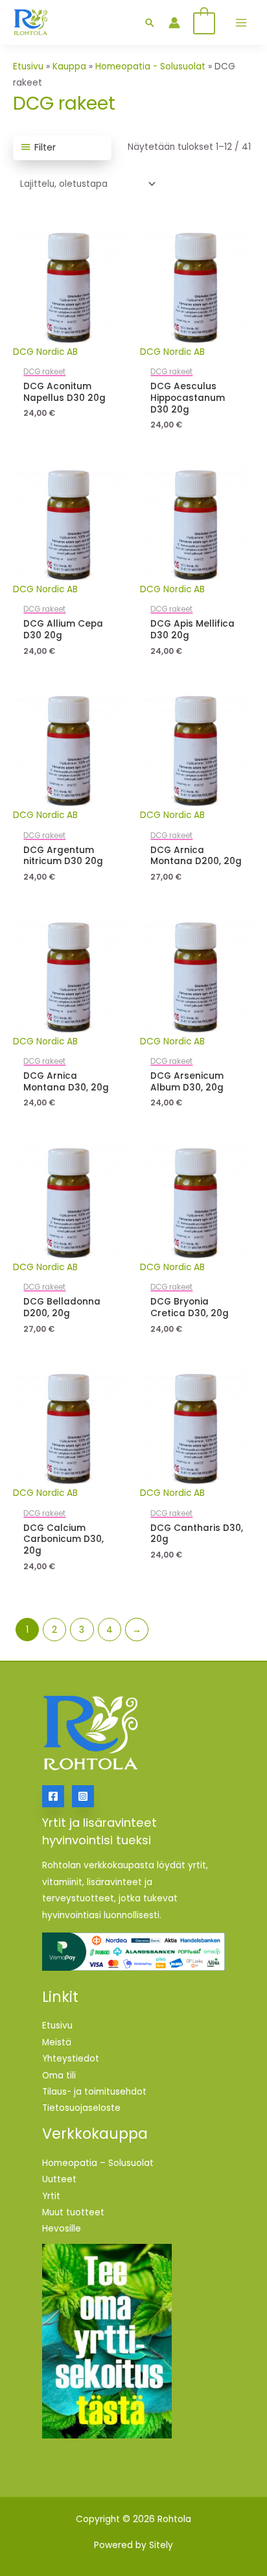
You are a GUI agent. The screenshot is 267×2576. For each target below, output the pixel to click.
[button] (150, 23)
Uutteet (59, 2179)
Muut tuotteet (73, 2212)
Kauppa (69, 66)
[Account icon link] (174, 23)
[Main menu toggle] (241, 22)
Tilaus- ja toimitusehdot (94, 2092)
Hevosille (62, 2229)
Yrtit (51, 2196)
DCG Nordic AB (45, 352)
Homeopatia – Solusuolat (98, 2163)
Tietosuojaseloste (81, 2108)
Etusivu (28, 66)
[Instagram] (83, 1796)
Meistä (57, 2042)
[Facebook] (53, 1796)
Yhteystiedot (71, 2059)
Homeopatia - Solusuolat (150, 66)
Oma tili (59, 2076)
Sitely (161, 2545)
